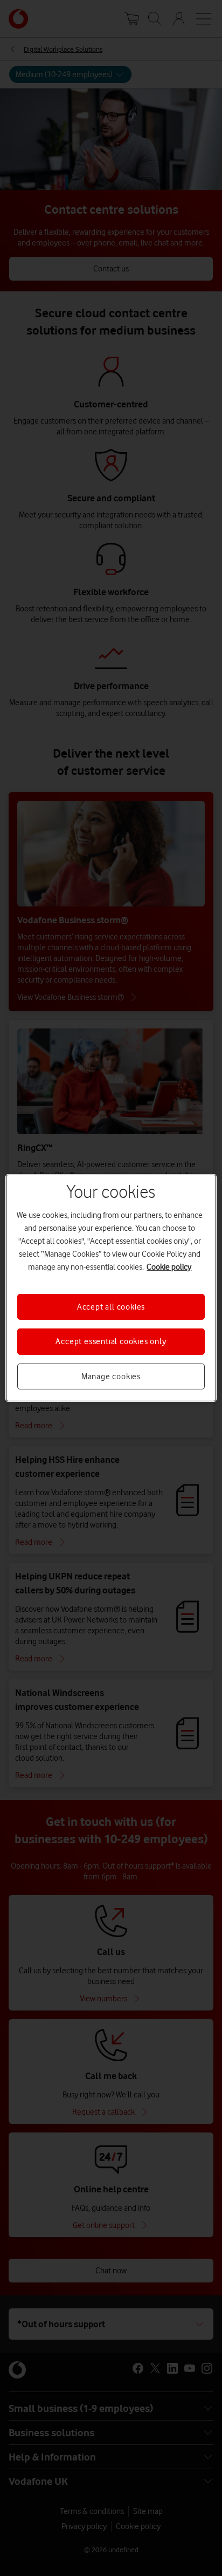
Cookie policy (169, 1267)
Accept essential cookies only (111, 1341)
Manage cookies (111, 1376)
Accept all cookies (111, 1307)
